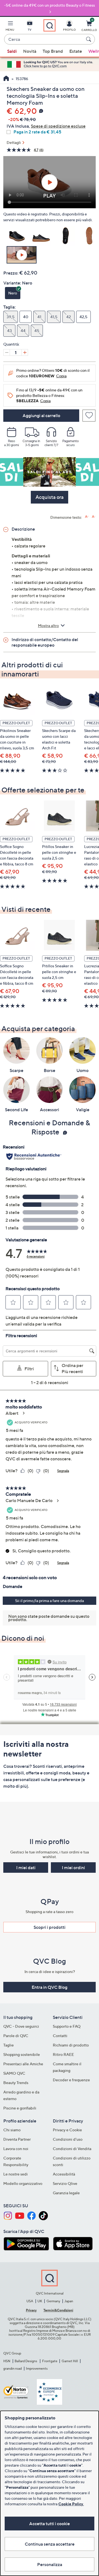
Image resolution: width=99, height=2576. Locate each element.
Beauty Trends (16, 2083)
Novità (30, 51)
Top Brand (53, 51)
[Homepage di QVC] (6, 79)
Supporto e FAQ (67, 2026)
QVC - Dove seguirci (21, 2026)
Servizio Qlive (65, 2183)
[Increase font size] (87, 517)
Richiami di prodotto (71, 2045)
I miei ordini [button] (73, 1868)
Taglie (9, 2045)
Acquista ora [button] (50, 497)
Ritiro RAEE (63, 2054)
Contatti (60, 2036)
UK (40, 2301)
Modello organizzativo (23, 2183)
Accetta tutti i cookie (50, 2524)
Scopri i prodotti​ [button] (50, 1927)
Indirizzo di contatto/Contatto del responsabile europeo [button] (45, 642)
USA (30, 2301)
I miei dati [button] (26, 1868)
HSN (7, 2361)
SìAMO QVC (14, 2073)
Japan (69, 2301)
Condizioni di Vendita (72, 2149)
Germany (53, 2301)
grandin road (13, 2368)
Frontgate (50, 2361)
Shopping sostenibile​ (22, 2054)
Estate (76, 51)
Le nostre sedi (16, 2174)
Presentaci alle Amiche (23, 2064)
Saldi (12, 51)
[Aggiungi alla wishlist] (89, 416)
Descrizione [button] (23, 529)
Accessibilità (64, 2174)
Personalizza (50, 2564)
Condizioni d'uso (68, 2139)
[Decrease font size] (94, 517)
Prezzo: (11, 273)
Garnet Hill (70, 2361)
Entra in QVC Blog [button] (50, 1987)
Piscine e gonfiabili (20, 2108)
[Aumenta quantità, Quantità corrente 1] (25, 352)
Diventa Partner (17, 2139)
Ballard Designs (26, 2361)
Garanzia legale (66, 2193)
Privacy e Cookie (67, 2130)
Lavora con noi (16, 2149)
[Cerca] (89, 39)
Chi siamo (12, 2130)
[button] (10, 27)
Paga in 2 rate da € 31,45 (37, 132)
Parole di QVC (16, 2036)
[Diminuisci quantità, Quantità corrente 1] (7, 352)
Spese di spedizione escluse (58, 126)
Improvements (37, 2368)
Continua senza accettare (50, 2544)
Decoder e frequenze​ (71, 2080)
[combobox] (44, 39)
